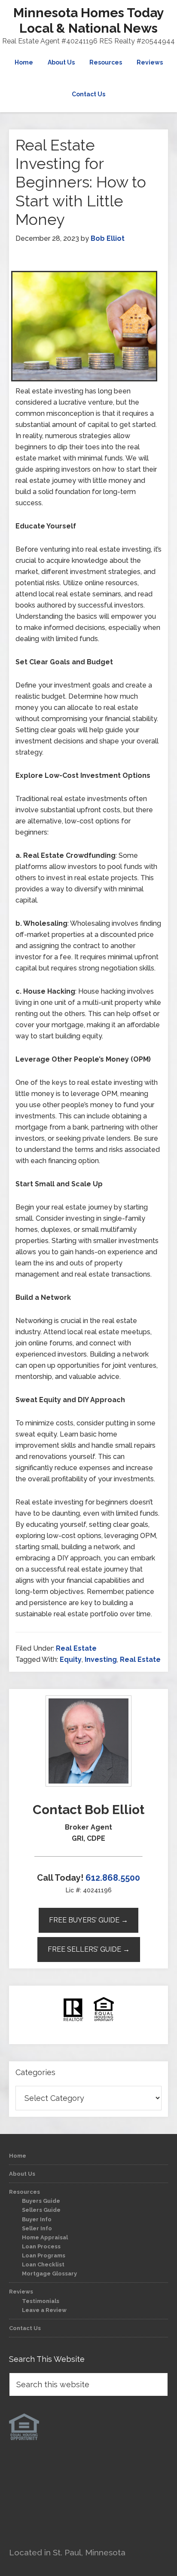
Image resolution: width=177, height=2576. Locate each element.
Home (18, 2156)
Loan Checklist (43, 2264)
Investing (101, 1660)
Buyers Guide (41, 2201)
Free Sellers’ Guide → (89, 1949)
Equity (71, 1660)
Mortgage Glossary (49, 2274)
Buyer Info (37, 2219)
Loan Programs (44, 2255)
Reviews (21, 2292)
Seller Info (37, 2228)
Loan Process (41, 2246)
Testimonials (41, 2301)
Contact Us (25, 2328)
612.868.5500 (113, 1878)
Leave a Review (44, 2310)
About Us (22, 2174)
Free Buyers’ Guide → (88, 1920)
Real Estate (76, 1648)
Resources (24, 2192)
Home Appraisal (45, 2237)
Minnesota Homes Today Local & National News (89, 20)
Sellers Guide (41, 2210)
